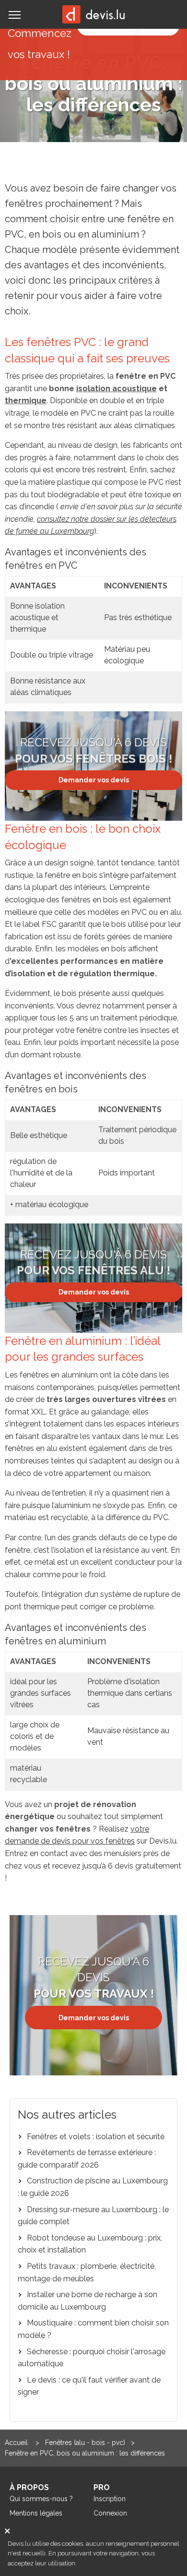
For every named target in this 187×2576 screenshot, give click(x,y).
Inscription (110, 2499)
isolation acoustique (117, 389)
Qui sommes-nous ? (41, 2499)
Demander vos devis (94, 780)
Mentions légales (36, 2513)
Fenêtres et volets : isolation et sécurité (95, 2137)
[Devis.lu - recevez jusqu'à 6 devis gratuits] (93, 14)
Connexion (110, 2513)
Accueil (17, 2443)
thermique (26, 401)
